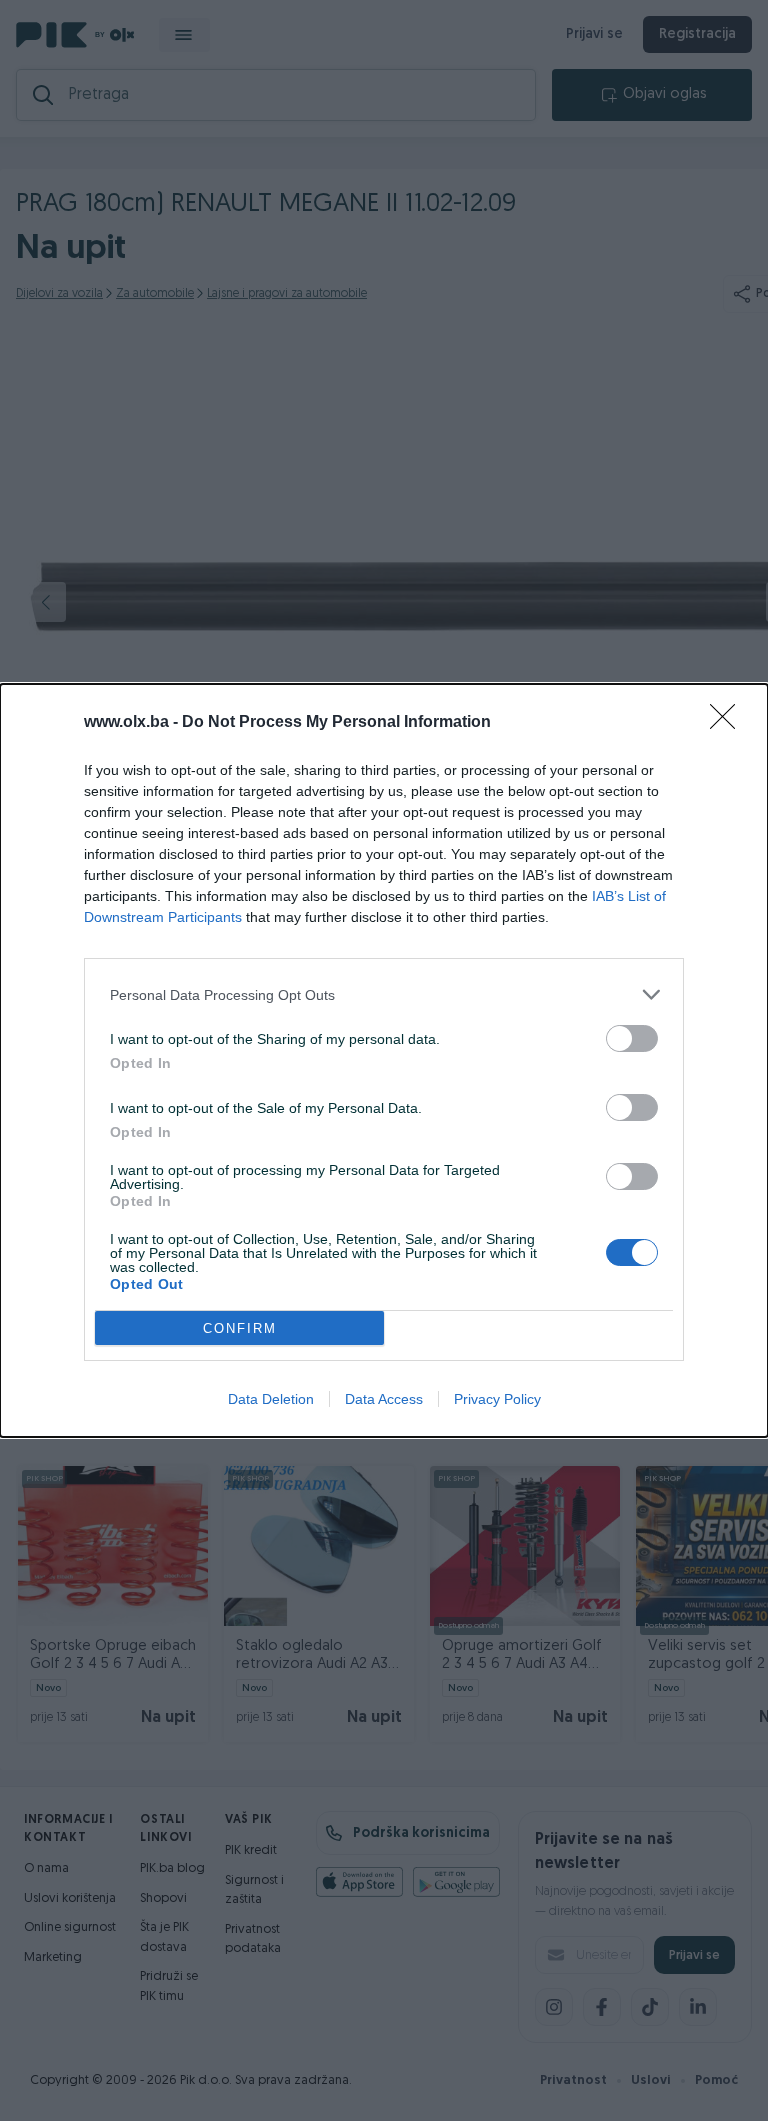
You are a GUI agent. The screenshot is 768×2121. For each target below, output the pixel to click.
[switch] (632, 1038)
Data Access (384, 1399)
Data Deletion (271, 1399)
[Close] (729, 723)
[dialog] (384, 1060)
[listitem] (384, 994)
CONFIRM (240, 1328)
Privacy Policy (497, 1399)
